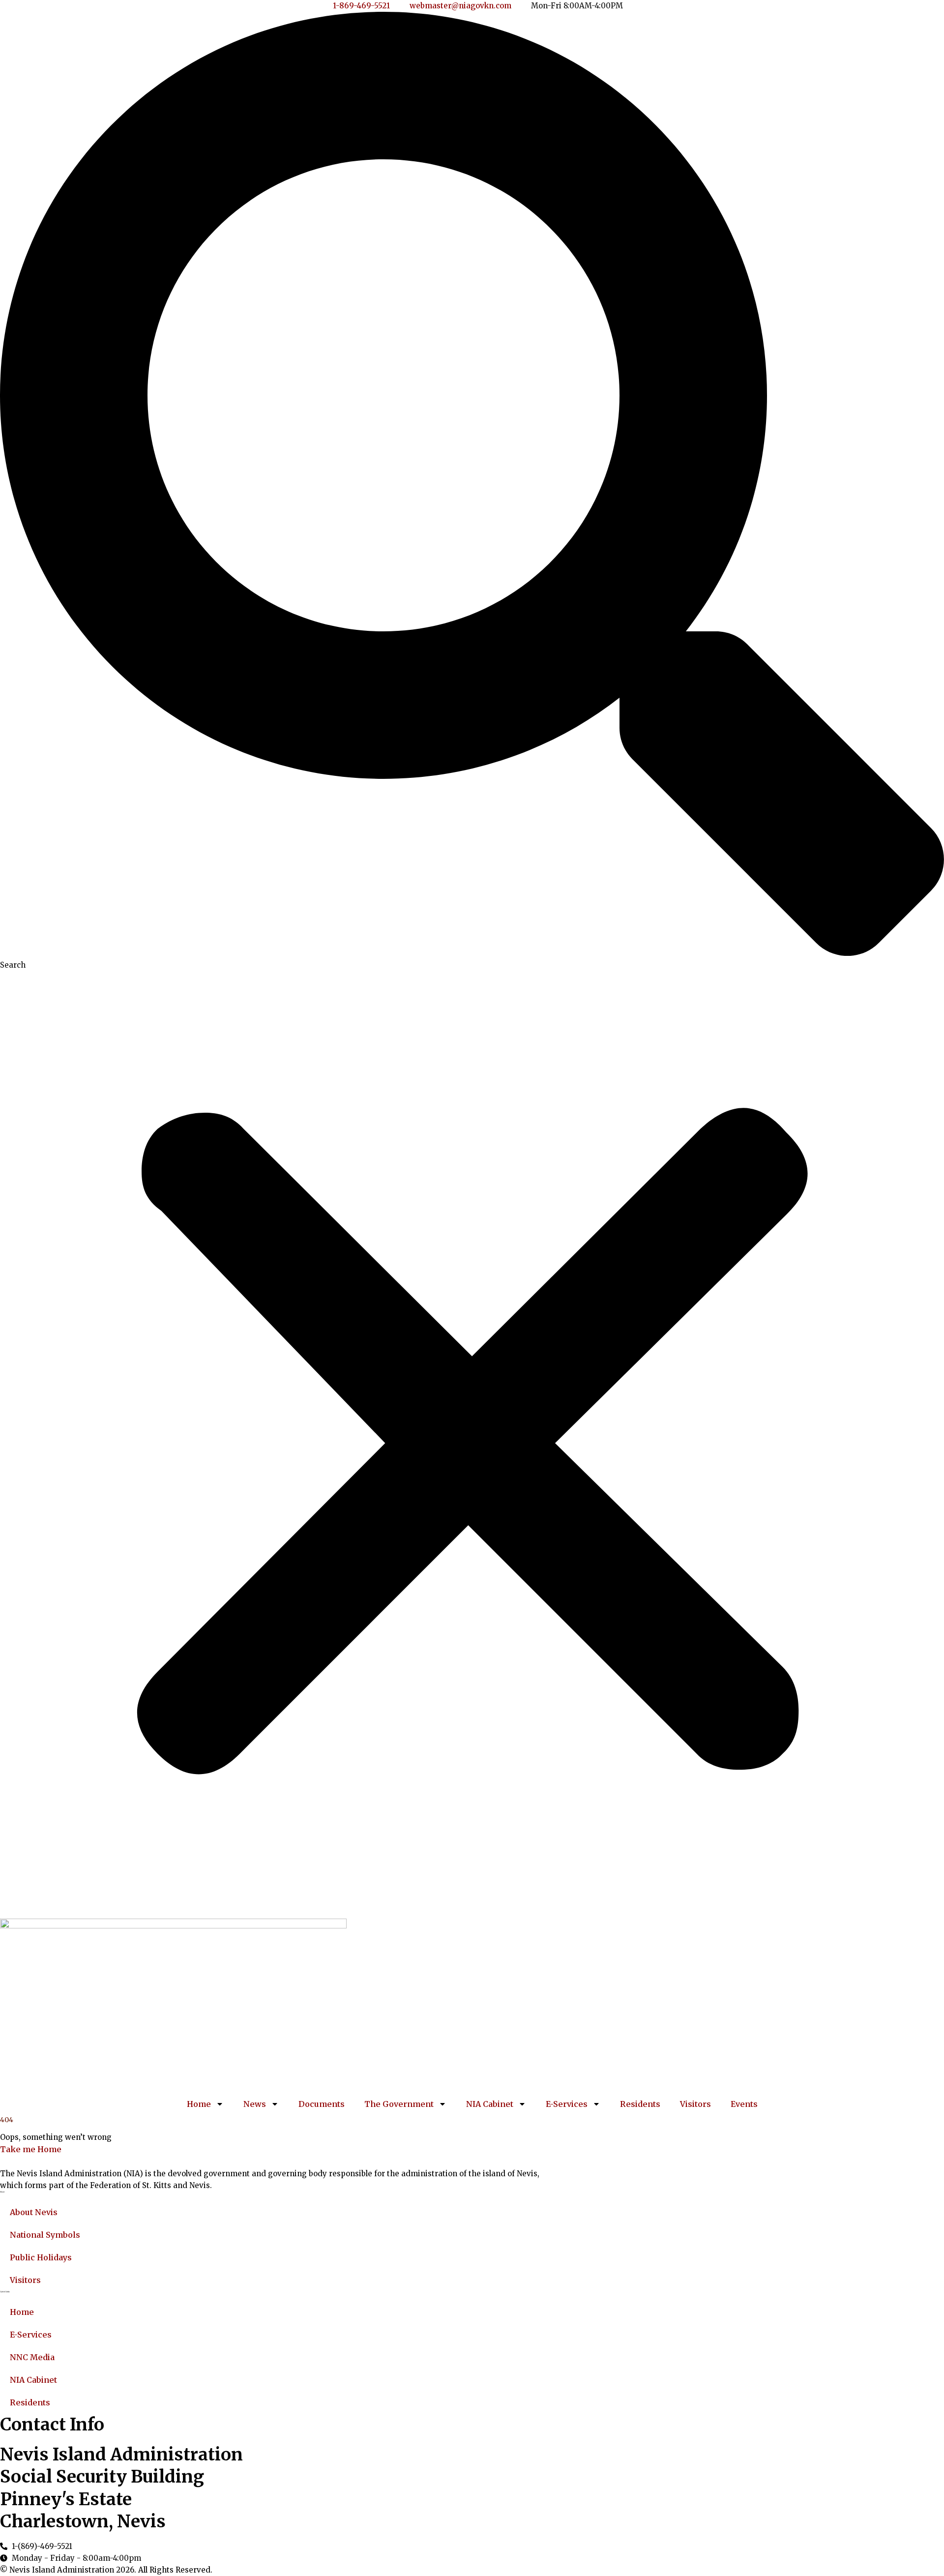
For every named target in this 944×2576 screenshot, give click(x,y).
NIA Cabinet (490, 2104)
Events (744, 2104)
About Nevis (34, 2212)
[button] (472, 486)
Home (199, 2104)
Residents (640, 2104)
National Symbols (45, 2235)
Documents (322, 2104)
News (255, 2104)
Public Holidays (41, 2257)
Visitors (695, 2104)
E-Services (567, 2104)
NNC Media (32, 2357)
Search (13, 965)
